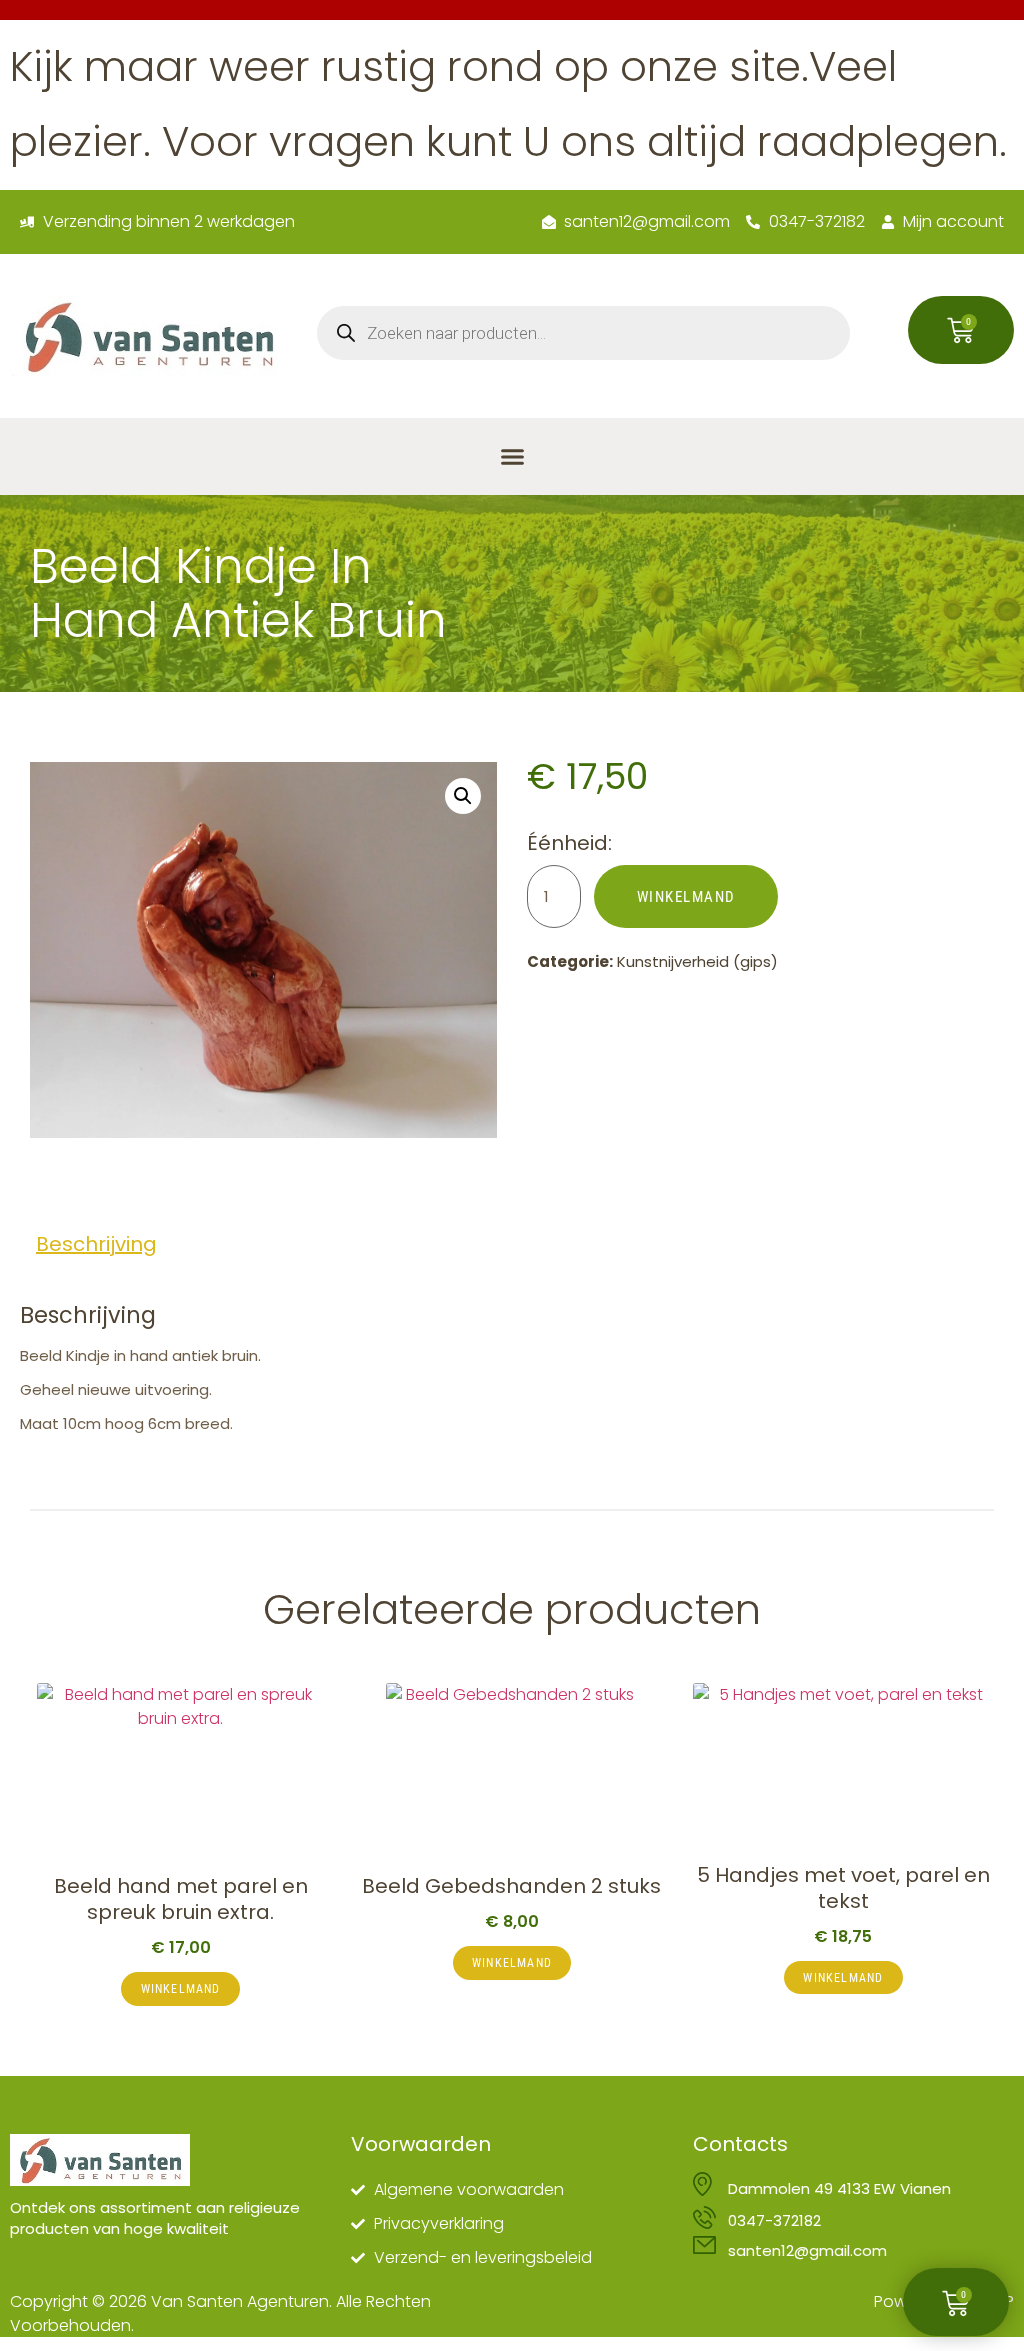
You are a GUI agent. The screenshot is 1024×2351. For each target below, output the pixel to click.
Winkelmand (686, 897)
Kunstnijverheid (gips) (697, 961)
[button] (512, 457)
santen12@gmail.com (807, 2250)
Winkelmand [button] (181, 1989)
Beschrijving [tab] (96, 1244)
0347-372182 (774, 2220)
